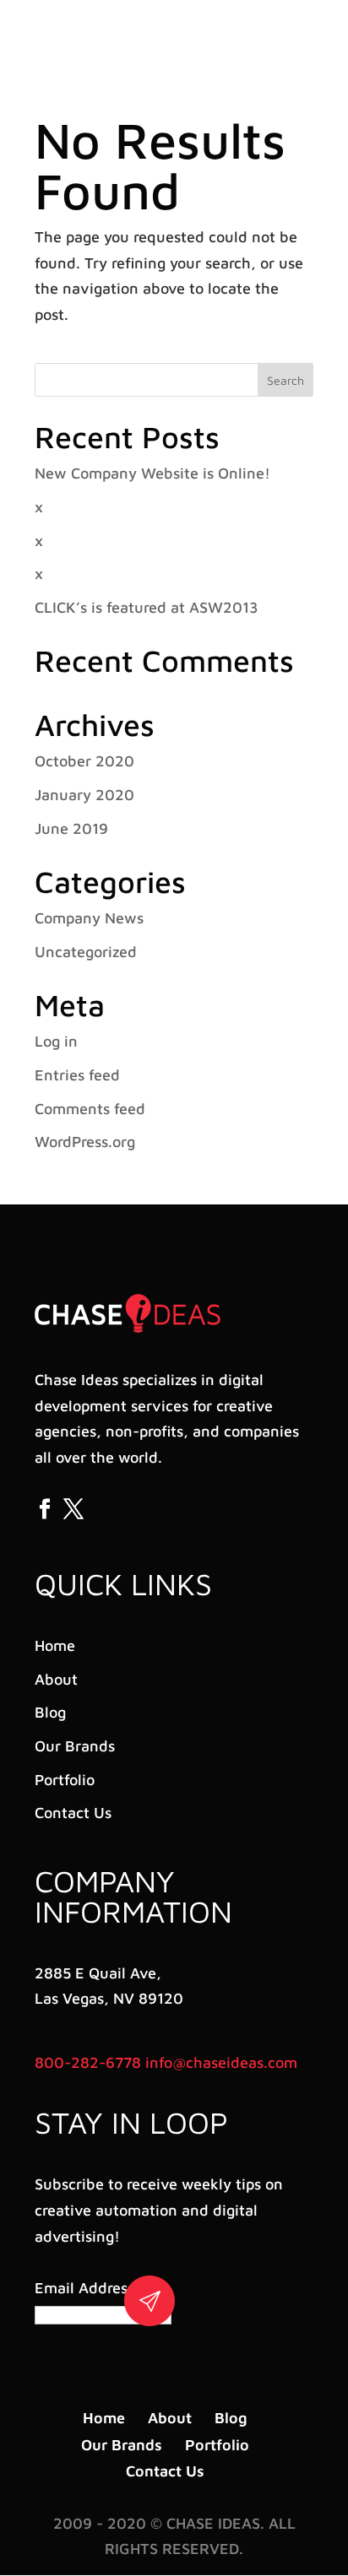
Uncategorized (86, 952)
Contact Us (73, 1813)
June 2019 (71, 828)
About (56, 1679)
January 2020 (84, 795)
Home (55, 1645)
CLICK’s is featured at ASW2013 (147, 607)
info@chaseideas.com (221, 2062)
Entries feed (77, 1075)
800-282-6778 (88, 2062)
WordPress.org (85, 1142)
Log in (56, 1041)
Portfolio (65, 1780)
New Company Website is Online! (152, 473)
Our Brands (75, 1746)
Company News (89, 918)
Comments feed (90, 1109)
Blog (50, 1712)
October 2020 (84, 761)
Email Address (87, 2288)
